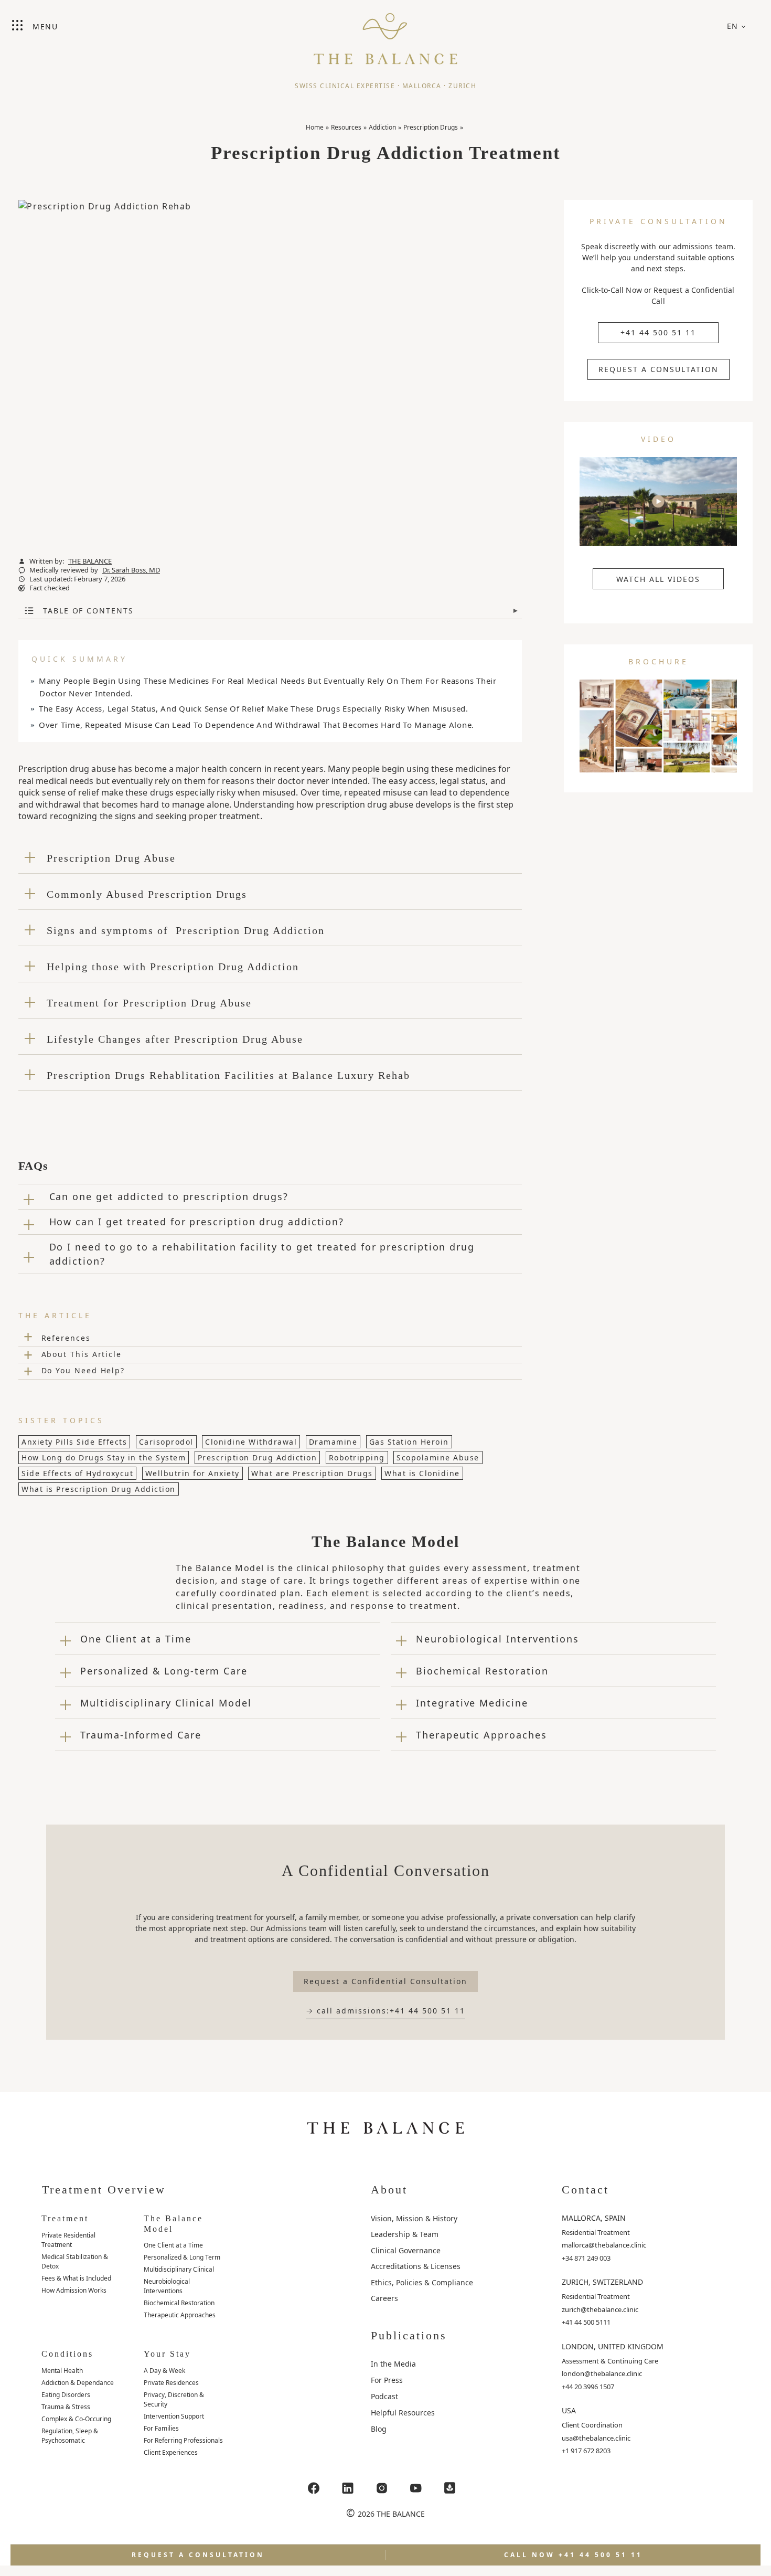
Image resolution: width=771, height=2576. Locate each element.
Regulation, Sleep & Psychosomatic (70, 2436)
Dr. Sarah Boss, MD (131, 570)
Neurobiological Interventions (167, 2286)
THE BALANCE (90, 561)
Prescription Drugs (431, 127)
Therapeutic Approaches (180, 2315)
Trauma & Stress (66, 2407)
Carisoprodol (166, 1442)
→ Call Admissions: (385, 2011)
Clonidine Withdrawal (251, 1442)
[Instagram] (382, 2488)
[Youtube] (416, 2488)
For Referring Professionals (183, 2440)
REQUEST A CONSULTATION (658, 369)
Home (315, 127)
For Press (387, 2380)
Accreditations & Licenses (416, 2266)
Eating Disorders (66, 2395)
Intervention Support (174, 2416)
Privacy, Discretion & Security (174, 2399)
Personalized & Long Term (182, 2257)
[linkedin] (348, 2488)
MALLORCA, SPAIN (594, 2218)
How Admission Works (74, 2290)
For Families (161, 2428)
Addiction (382, 127)
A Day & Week (164, 2371)
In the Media (393, 2364)
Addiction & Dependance (78, 2383)
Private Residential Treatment (68, 2240)
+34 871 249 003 (586, 2258)
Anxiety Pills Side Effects (74, 1442)
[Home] (385, 34)
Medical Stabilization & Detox (75, 2261)
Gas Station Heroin (409, 1442)
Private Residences (171, 2383)
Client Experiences (171, 2452)
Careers (384, 2298)
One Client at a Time (173, 2245)
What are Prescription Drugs (312, 1473)
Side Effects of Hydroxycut (77, 1473)
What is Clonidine (422, 1473)
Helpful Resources (403, 2413)
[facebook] (314, 2488)
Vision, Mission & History (414, 2218)
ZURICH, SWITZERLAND (602, 2282)
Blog (379, 2429)
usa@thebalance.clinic (596, 2438)
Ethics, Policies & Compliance (422, 2282)
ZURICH (462, 86)
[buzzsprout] (450, 2488)
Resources (346, 127)
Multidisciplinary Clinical (179, 2269)
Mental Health (62, 2371)
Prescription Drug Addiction (258, 1457)
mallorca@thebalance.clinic (604, 2245)
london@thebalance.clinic (602, 2373)
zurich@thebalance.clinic (600, 2309)
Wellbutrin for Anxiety (192, 1473)
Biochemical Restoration (179, 2303)
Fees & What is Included (76, 2278)
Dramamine (333, 1442)
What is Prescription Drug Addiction (99, 1489)
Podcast (384, 2396)
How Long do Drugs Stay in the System (104, 1457)
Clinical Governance (406, 2250)
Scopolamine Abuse (438, 1457)
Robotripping (357, 1457)
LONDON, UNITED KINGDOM (613, 2346)
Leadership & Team (405, 2234)
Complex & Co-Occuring (76, 2419)
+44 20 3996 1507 (588, 2387)
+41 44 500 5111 (586, 2322)
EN (733, 26)
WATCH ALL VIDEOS (658, 579)
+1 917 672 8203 (586, 2451)
